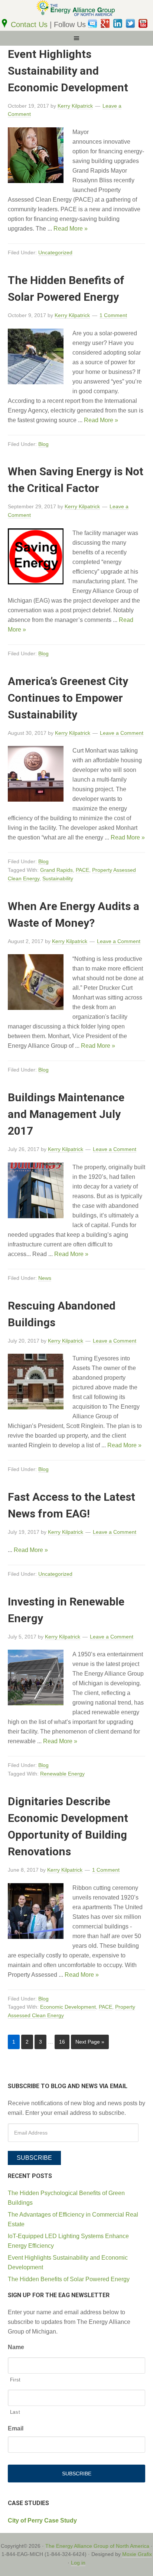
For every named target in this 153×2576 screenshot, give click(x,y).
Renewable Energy (62, 1774)
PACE (82, 870)
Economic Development (68, 2007)
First (15, 2380)
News (45, 1278)
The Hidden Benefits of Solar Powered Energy (69, 2279)
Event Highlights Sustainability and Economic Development (68, 71)
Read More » (71, 229)
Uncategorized (55, 252)
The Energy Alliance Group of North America (97, 2546)
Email (16, 2428)
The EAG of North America (76, 9)
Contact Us (30, 25)
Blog (43, 444)
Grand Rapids (56, 870)
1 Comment (113, 315)
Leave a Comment (122, 733)
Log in (78, 2563)
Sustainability (58, 878)
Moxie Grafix (137, 2554)
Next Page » (90, 2042)
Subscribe (34, 2158)
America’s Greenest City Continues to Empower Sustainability (68, 698)
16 (62, 2042)
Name (16, 2347)
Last (15, 2412)
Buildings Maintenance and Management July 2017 (66, 1114)
